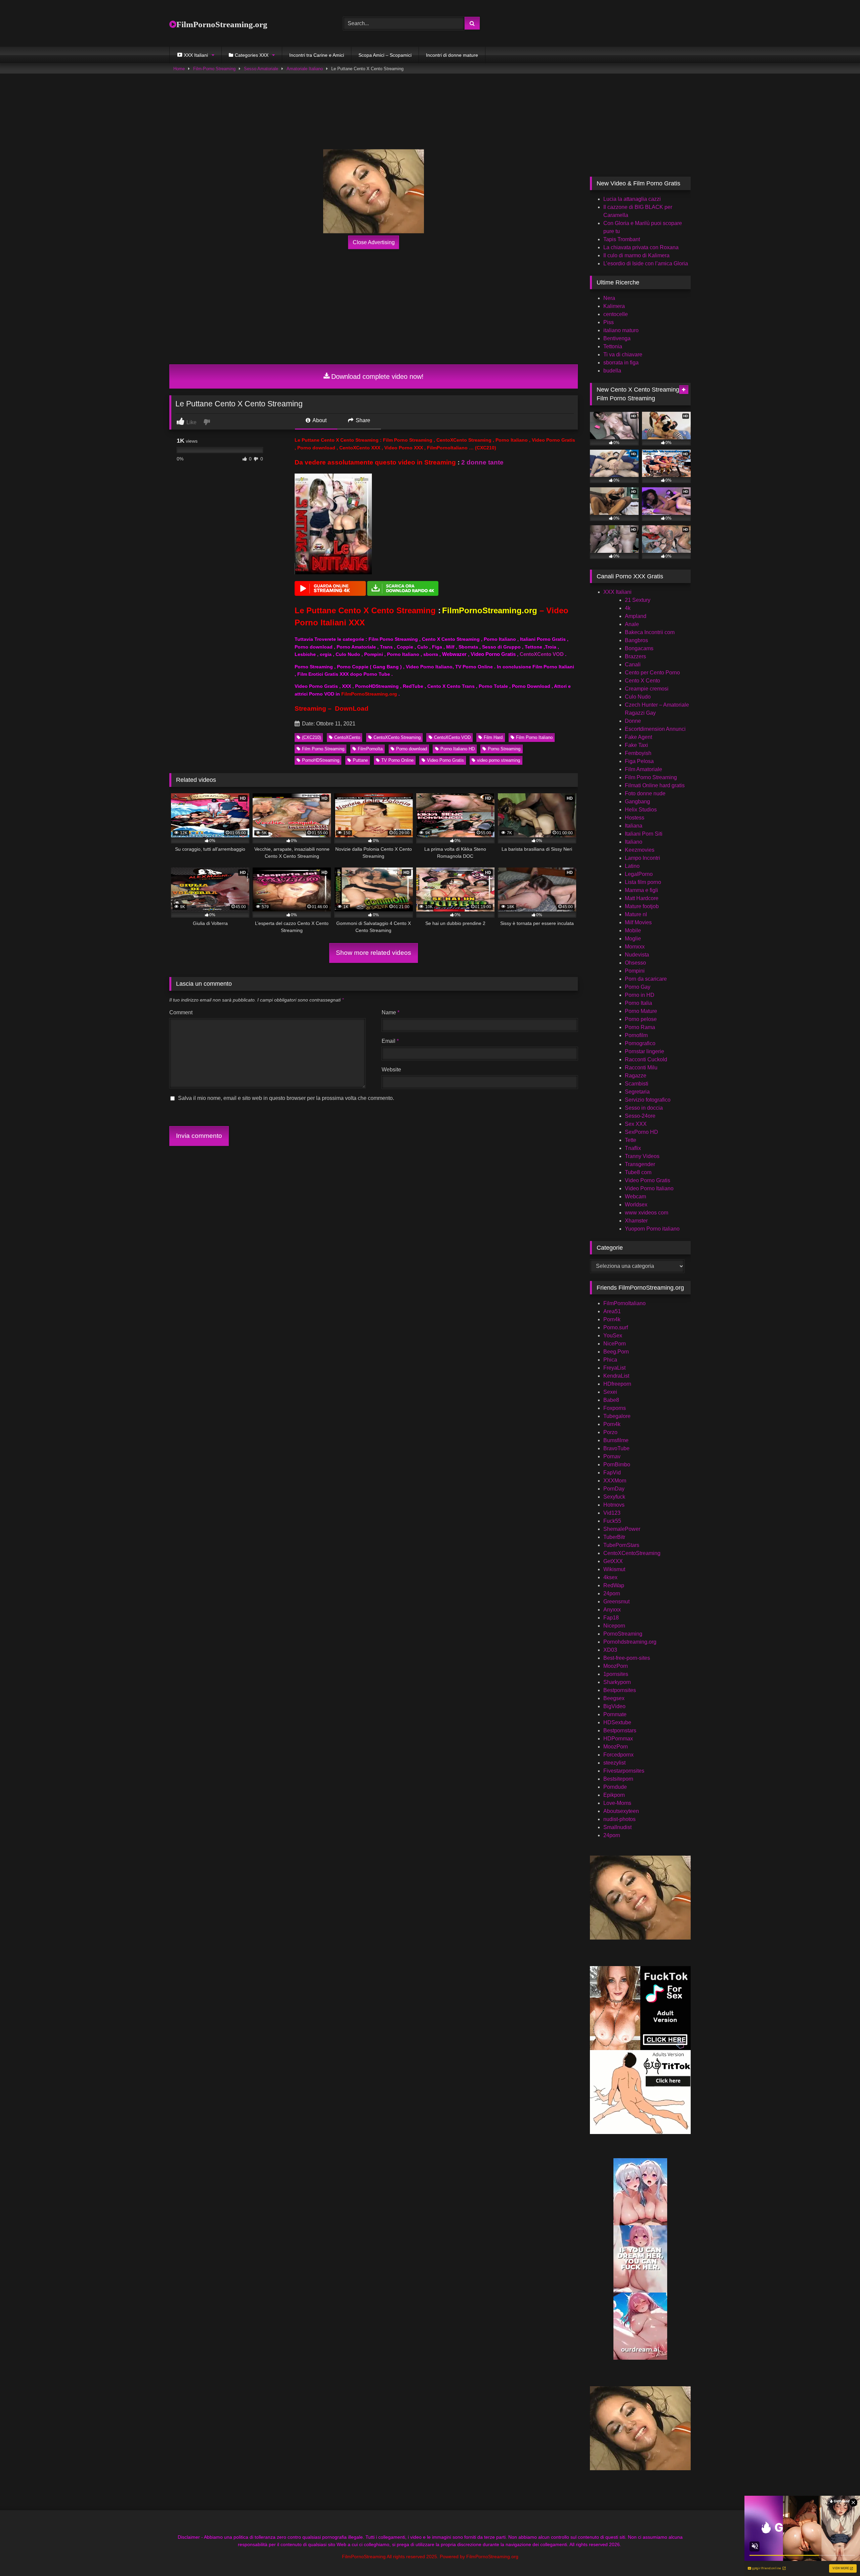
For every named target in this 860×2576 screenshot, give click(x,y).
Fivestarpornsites (624, 1771)
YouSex (613, 1336)
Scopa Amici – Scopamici (385, 55)
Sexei (610, 1392)
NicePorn (615, 1344)
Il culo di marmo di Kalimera (636, 255)
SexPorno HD (641, 1132)
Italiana (634, 826)
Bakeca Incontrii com (650, 632)
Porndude (615, 1787)
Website (391, 1070)
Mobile (633, 930)
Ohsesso (635, 963)
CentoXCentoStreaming (632, 1553)
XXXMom (615, 1481)
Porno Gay (638, 987)
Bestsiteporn (618, 1779)
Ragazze (636, 1076)
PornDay (614, 1489)
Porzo (610, 1432)
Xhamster (636, 1221)
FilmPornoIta (370, 749)
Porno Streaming (504, 749)
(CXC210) (311, 737)
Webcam (635, 1196)
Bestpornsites (620, 1690)
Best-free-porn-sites (627, 1658)
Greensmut (616, 1602)
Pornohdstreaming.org (630, 1642)
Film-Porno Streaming (214, 69)
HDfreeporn (617, 1384)
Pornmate (615, 1714)
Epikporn (614, 1795)
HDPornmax (618, 1739)
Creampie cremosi (647, 689)
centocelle (616, 314)
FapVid (612, 1473)
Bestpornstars (620, 1730)
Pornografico (640, 1043)
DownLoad (352, 708)
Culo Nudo (638, 697)
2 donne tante (482, 462)
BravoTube (616, 1448)
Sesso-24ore (640, 1116)
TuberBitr (614, 1537)
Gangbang (637, 802)
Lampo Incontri (642, 858)
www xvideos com (647, 1213)
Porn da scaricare (646, 979)
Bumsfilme (616, 1440)
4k (628, 608)
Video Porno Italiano (649, 1188)
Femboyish (638, 753)
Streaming (310, 708)
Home (179, 69)
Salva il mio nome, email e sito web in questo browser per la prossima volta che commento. (286, 1098)
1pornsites (616, 1674)
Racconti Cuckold (646, 1059)
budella (612, 371)
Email (390, 1041)
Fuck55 (612, 1521)
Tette (631, 1140)
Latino (632, 866)
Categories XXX (252, 55)
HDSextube (617, 1722)
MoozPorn (616, 1666)
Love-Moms (617, 1803)
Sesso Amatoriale (261, 69)
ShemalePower (622, 1529)
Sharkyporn (617, 1682)
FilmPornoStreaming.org (222, 24)
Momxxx (635, 947)
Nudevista (637, 955)
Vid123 (612, 1513)
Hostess (635, 818)
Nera (609, 298)
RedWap (614, 1585)
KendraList (616, 1376)
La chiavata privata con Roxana (641, 247)
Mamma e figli (641, 890)
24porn (612, 1593)
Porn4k (612, 1319)
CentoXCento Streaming (397, 737)
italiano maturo (621, 330)
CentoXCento (347, 737)
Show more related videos (374, 953)
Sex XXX (636, 1124)
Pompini (635, 971)
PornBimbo (617, 1464)
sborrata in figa (621, 363)
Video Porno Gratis (445, 760)
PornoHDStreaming (321, 760)
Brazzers (635, 656)
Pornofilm (636, 1035)
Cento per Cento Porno (652, 673)
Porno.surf (616, 1327)
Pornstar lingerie (644, 1051)
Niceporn (614, 1626)
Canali (633, 664)
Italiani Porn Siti (644, 834)
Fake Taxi (636, 745)
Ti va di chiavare (623, 354)
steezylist (614, 1763)
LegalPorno (639, 874)
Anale (632, 624)
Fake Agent (638, 737)
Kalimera (614, 306)
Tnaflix (633, 1148)
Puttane (360, 760)
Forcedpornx (618, 1755)
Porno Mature (641, 1011)
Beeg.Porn (616, 1352)
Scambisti (637, 1084)
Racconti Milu (641, 1068)
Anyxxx (612, 1610)
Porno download (412, 749)
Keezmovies (640, 850)
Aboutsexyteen (621, 1811)
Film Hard (493, 737)
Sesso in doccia (644, 1108)
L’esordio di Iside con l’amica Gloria (646, 263)
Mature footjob (642, 906)
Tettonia (613, 346)
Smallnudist (617, 1827)
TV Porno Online (397, 760)
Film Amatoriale (643, 769)
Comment (181, 1012)
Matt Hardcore (642, 898)
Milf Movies (638, 922)
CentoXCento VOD (542, 654)
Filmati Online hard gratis (655, 785)
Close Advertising (374, 242)
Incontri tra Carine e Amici (317, 55)
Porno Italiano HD (458, 749)
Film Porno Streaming (323, 749)
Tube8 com (638, 1172)
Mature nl (636, 914)
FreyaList (614, 1368)
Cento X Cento (642, 681)
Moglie (633, 939)
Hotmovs (614, 1505)
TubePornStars (621, 1545)
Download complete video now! (377, 376)
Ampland (636, 616)
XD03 (610, 1650)
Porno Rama (640, 1027)
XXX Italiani (617, 592)
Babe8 (611, 1400)
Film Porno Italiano (534, 737)
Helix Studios (641, 810)
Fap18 (611, 1618)
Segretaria (637, 1092)
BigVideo (614, 1706)
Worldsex (636, 1205)
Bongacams (639, 648)
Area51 (612, 1311)
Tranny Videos (642, 1156)
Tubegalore (617, 1416)
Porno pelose (641, 1019)
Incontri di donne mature (452, 55)
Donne (633, 721)
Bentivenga (617, 338)
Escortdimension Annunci (655, 729)
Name (391, 1012)
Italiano (634, 842)
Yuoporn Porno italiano (652, 1229)
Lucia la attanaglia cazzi (632, 199)
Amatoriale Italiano (305, 69)
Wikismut (614, 1569)
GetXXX (613, 1561)
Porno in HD (640, 995)
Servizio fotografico (648, 1100)
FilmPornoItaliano (625, 1303)
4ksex (610, 1577)
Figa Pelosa (639, 761)
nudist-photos (619, 1819)
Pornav (612, 1456)
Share (362, 420)
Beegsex (614, 1698)
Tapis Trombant (622, 239)
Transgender (640, 1164)
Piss (609, 322)
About (319, 420)
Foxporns (615, 1408)
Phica (610, 1360)
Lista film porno (643, 882)
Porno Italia (638, 1003)
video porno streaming (499, 760)
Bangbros (636, 640)
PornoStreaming (623, 1634)
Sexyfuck (614, 1497)
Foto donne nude (645, 793)
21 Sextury (638, 600)
